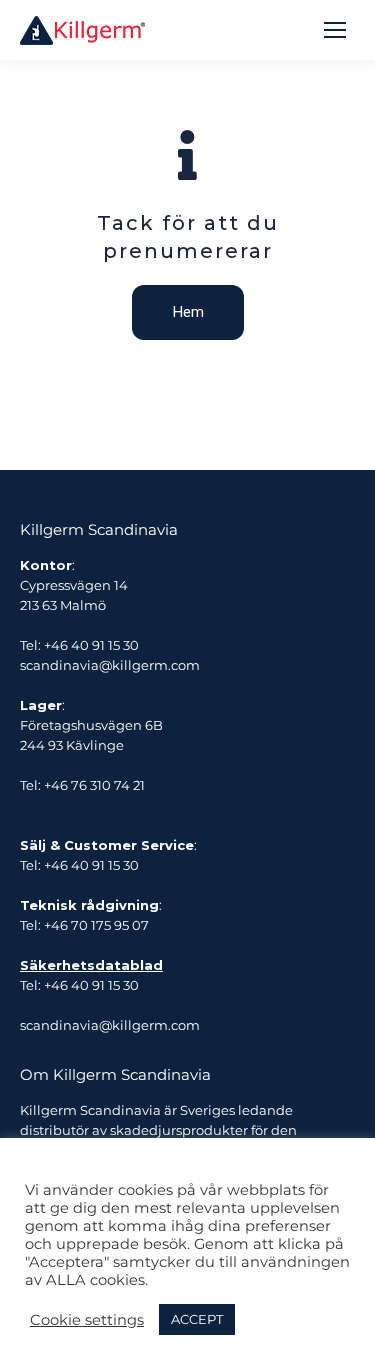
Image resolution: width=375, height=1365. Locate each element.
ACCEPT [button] (197, 1319)
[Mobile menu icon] (335, 30)
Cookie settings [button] (87, 1320)
